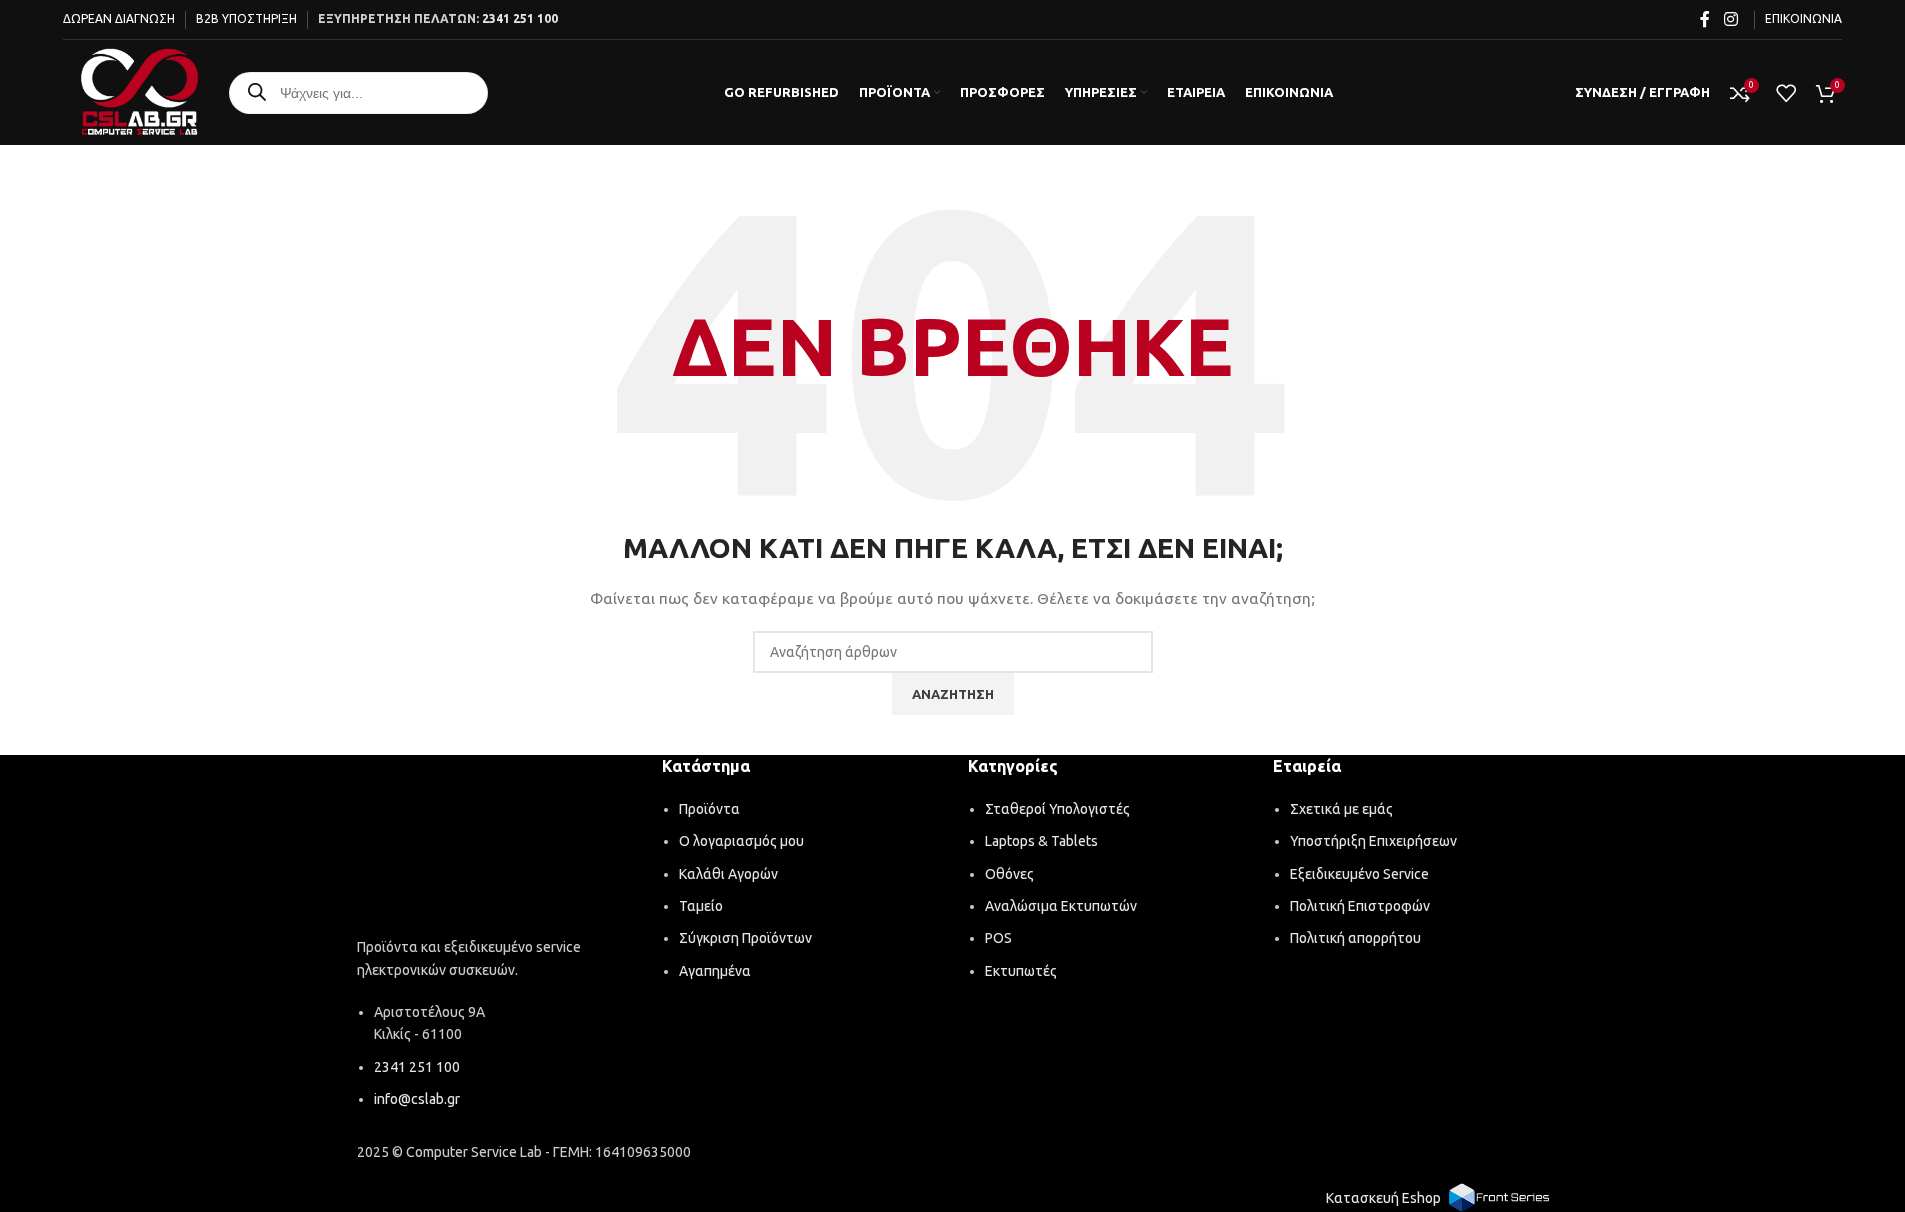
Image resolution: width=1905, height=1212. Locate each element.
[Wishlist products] (1786, 93)
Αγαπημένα (715, 971)
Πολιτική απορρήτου (1355, 938)
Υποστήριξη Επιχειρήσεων (1373, 841)
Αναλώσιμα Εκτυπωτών (1061, 906)
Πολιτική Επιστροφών (1360, 906)
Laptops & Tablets (1041, 841)
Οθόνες (1009, 874)
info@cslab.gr (417, 1099)
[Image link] (495, 849)
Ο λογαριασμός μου (741, 841)
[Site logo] (139, 91)
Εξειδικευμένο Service (1359, 874)
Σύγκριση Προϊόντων (745, 938)
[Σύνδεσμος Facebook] (1705, 19)
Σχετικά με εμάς (1341, 809)
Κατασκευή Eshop (1383, 1198)
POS (998, 938)
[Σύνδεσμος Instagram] (1730, 19)
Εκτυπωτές (1021, 971)
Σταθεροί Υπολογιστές (1057, 809)
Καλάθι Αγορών (728, 874)
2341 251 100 (520, 18)
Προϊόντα (709, 809)
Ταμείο (701, 906)
